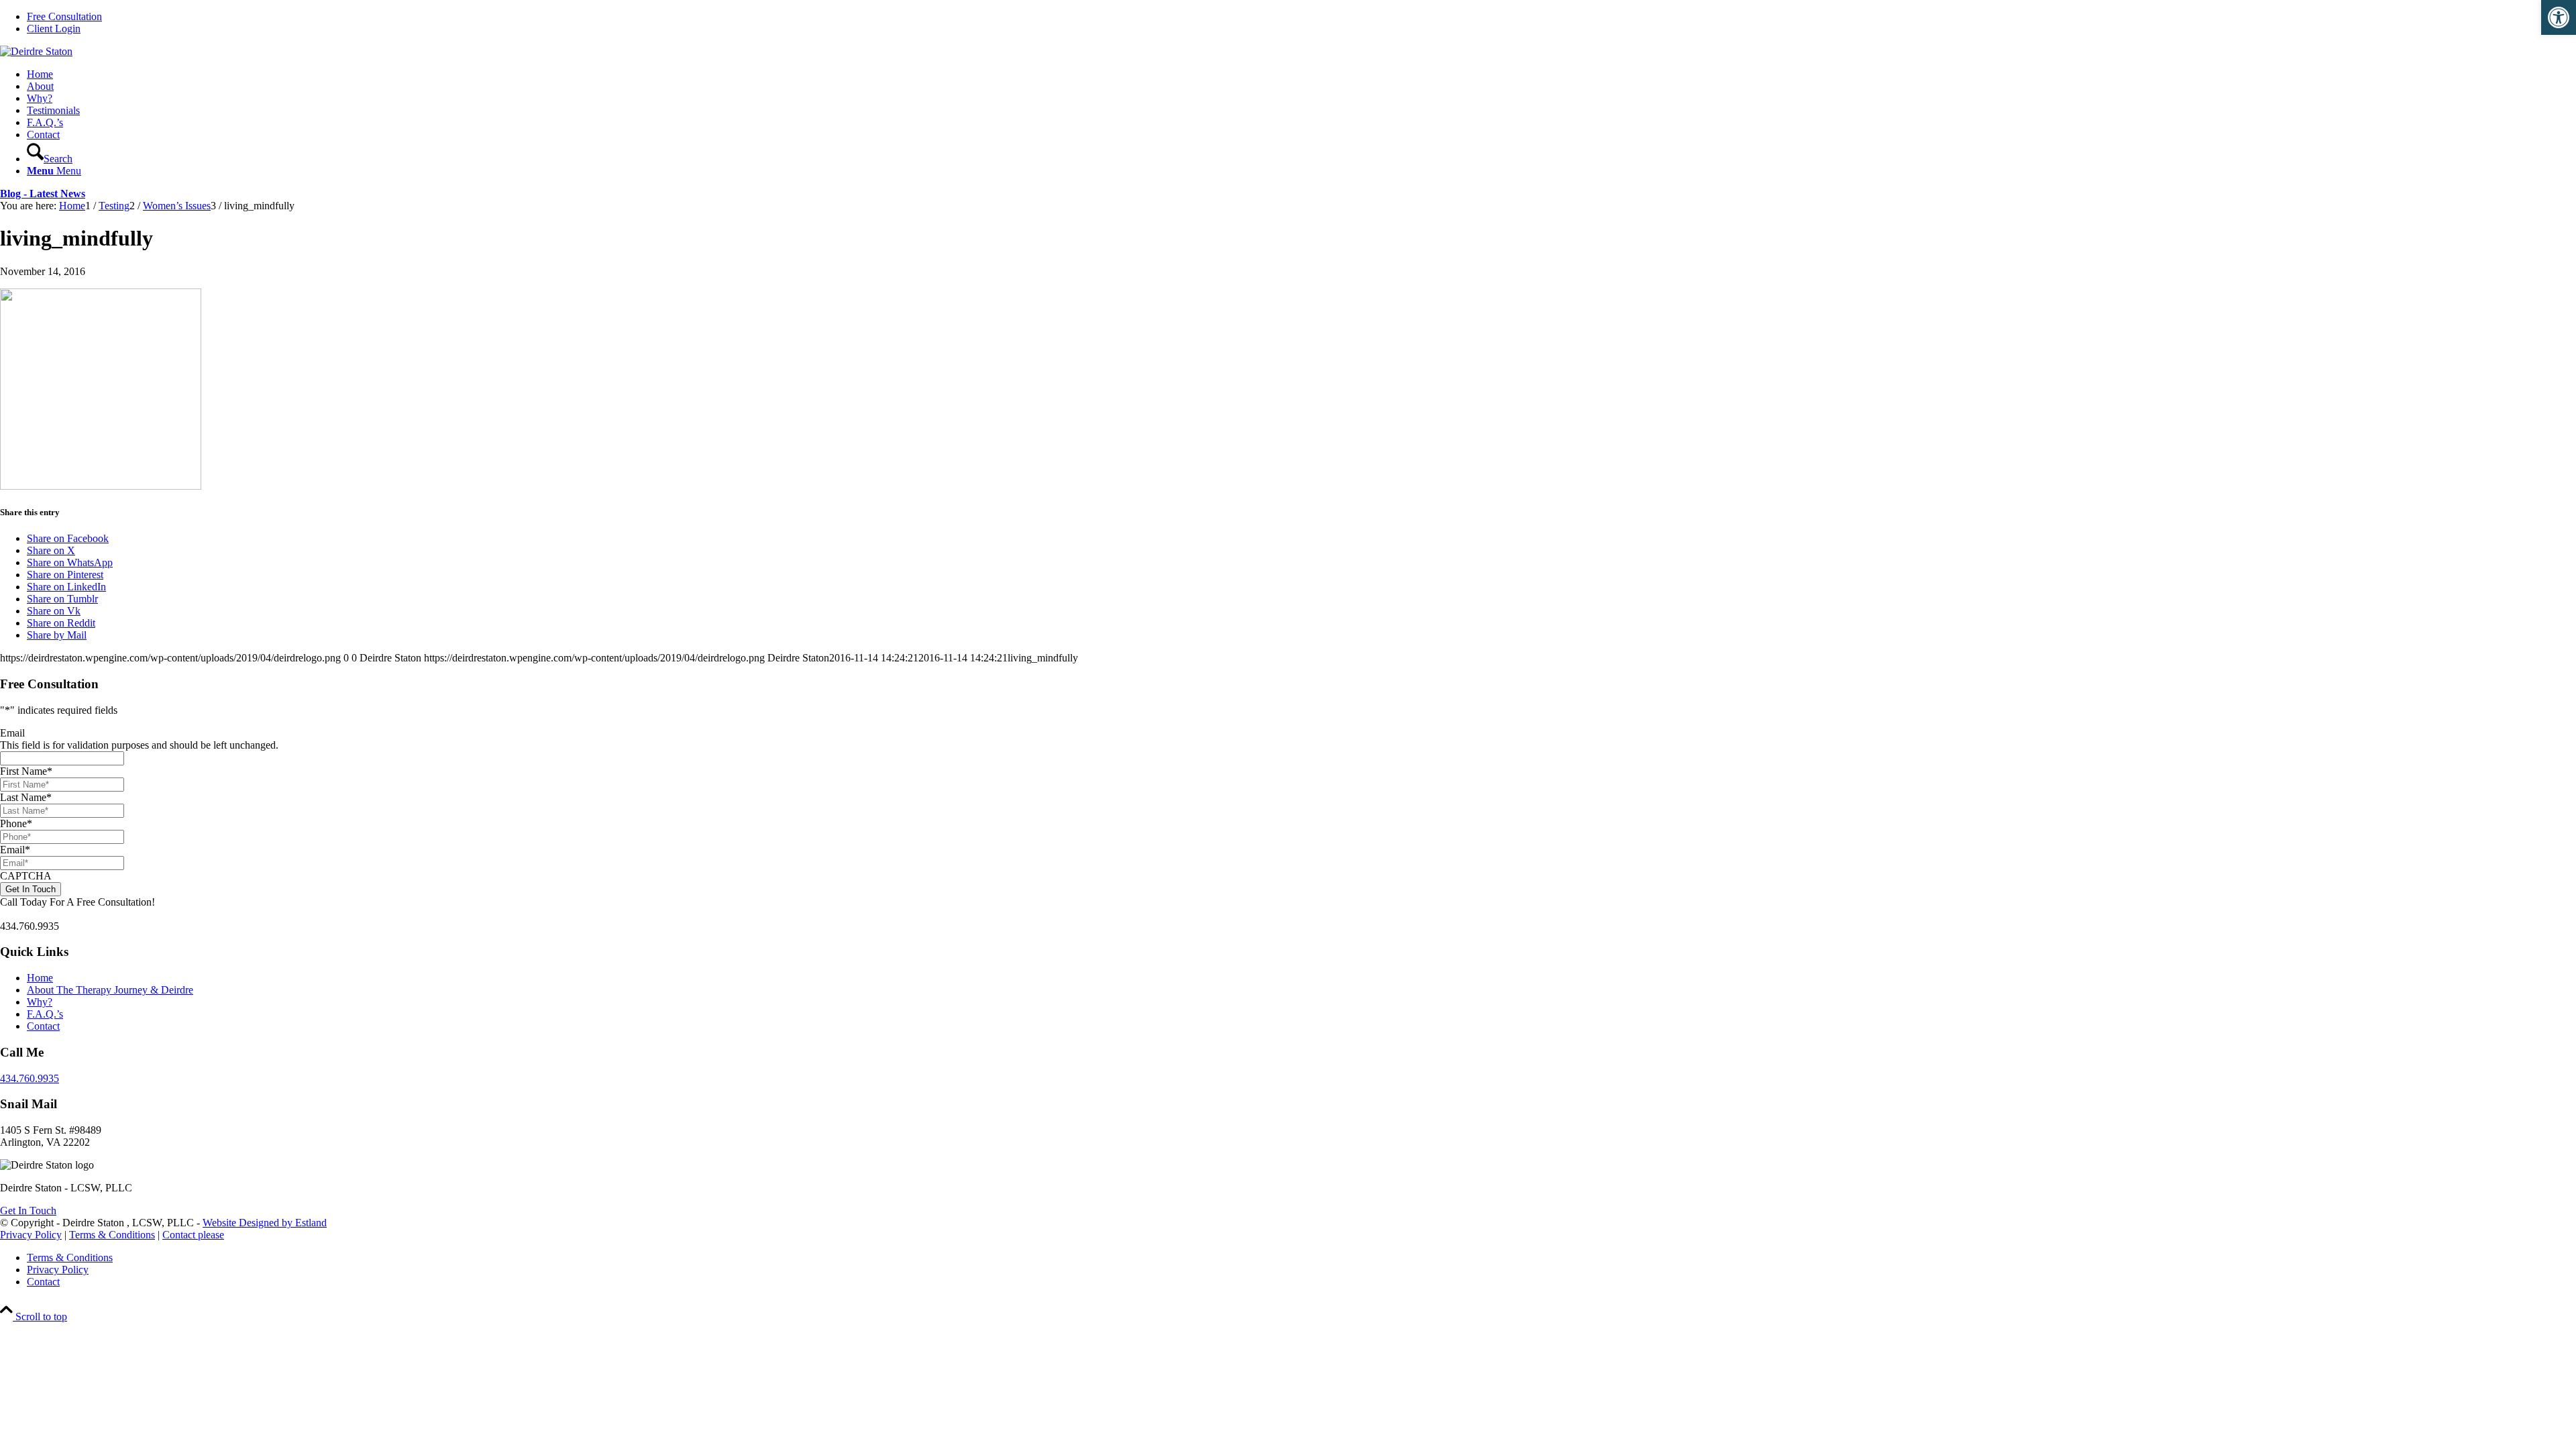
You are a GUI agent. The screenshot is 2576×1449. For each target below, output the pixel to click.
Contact (43, 1026)
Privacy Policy (31, 1235)
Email (12, 733)
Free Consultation (64, 16)
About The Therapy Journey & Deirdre (110, 990)
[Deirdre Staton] (36, 51)
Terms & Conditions (112, 1235)
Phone (16, 823)
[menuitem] (1301, 17)
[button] (2559, 17)
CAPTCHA (26, 876)
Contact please (193, 1235)
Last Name (26, 797)
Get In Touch (28, 1211)
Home (40, 978)
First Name (26, 771)
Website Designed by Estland (265, 1223)
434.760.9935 (30, 1078)
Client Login (54, 29)
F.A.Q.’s (45, 1014)
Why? (40, 1002)
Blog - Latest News (43, 194)
